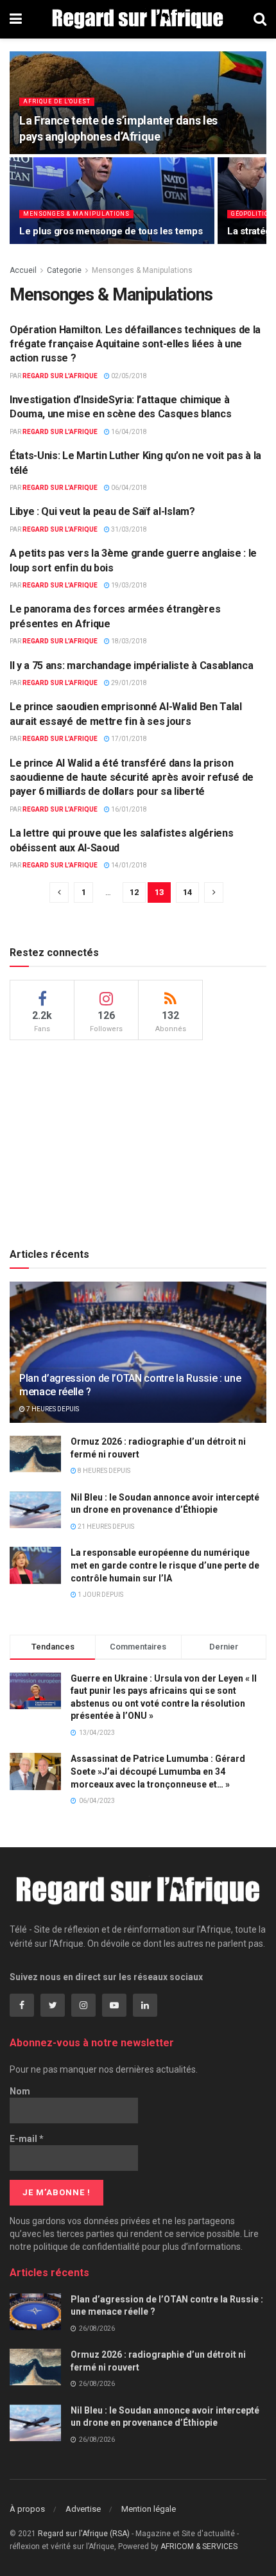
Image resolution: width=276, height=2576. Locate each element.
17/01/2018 (128, 739)
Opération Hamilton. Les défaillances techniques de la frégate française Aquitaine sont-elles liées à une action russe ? (135, 344)
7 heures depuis (52, 1409)
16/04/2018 (128, 432)
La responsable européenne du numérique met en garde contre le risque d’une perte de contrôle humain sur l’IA (165, 1565)
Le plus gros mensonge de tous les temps (111, 231)
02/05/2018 (128, 376)
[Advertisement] (138, 1140)
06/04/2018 (128, 488)
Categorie (64, 270)
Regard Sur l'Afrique (60, 376)
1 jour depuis (100, 1595)
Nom (20, 2091)
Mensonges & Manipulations (76, 214)
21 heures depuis (105, 1527)
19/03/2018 (128, 585)
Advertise (83, 2509)
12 (134, 892)
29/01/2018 (128, 683)
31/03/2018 (128, 529)
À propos (27, 2509)
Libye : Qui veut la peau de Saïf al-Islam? (102, 511)
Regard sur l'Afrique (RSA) (84, 2534)
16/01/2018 (128, 809)
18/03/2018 (128, 641)
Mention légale (149, 2509)
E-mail (27, 2139)
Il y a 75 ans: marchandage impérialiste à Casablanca (131, 666)
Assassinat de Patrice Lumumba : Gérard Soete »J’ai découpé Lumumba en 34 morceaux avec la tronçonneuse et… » (158, 1771)
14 (187, 892)
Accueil (23, 270)
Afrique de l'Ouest (57, 101)
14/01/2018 (128, 865)
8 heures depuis (103, 1471)
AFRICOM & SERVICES (199, 2546)
